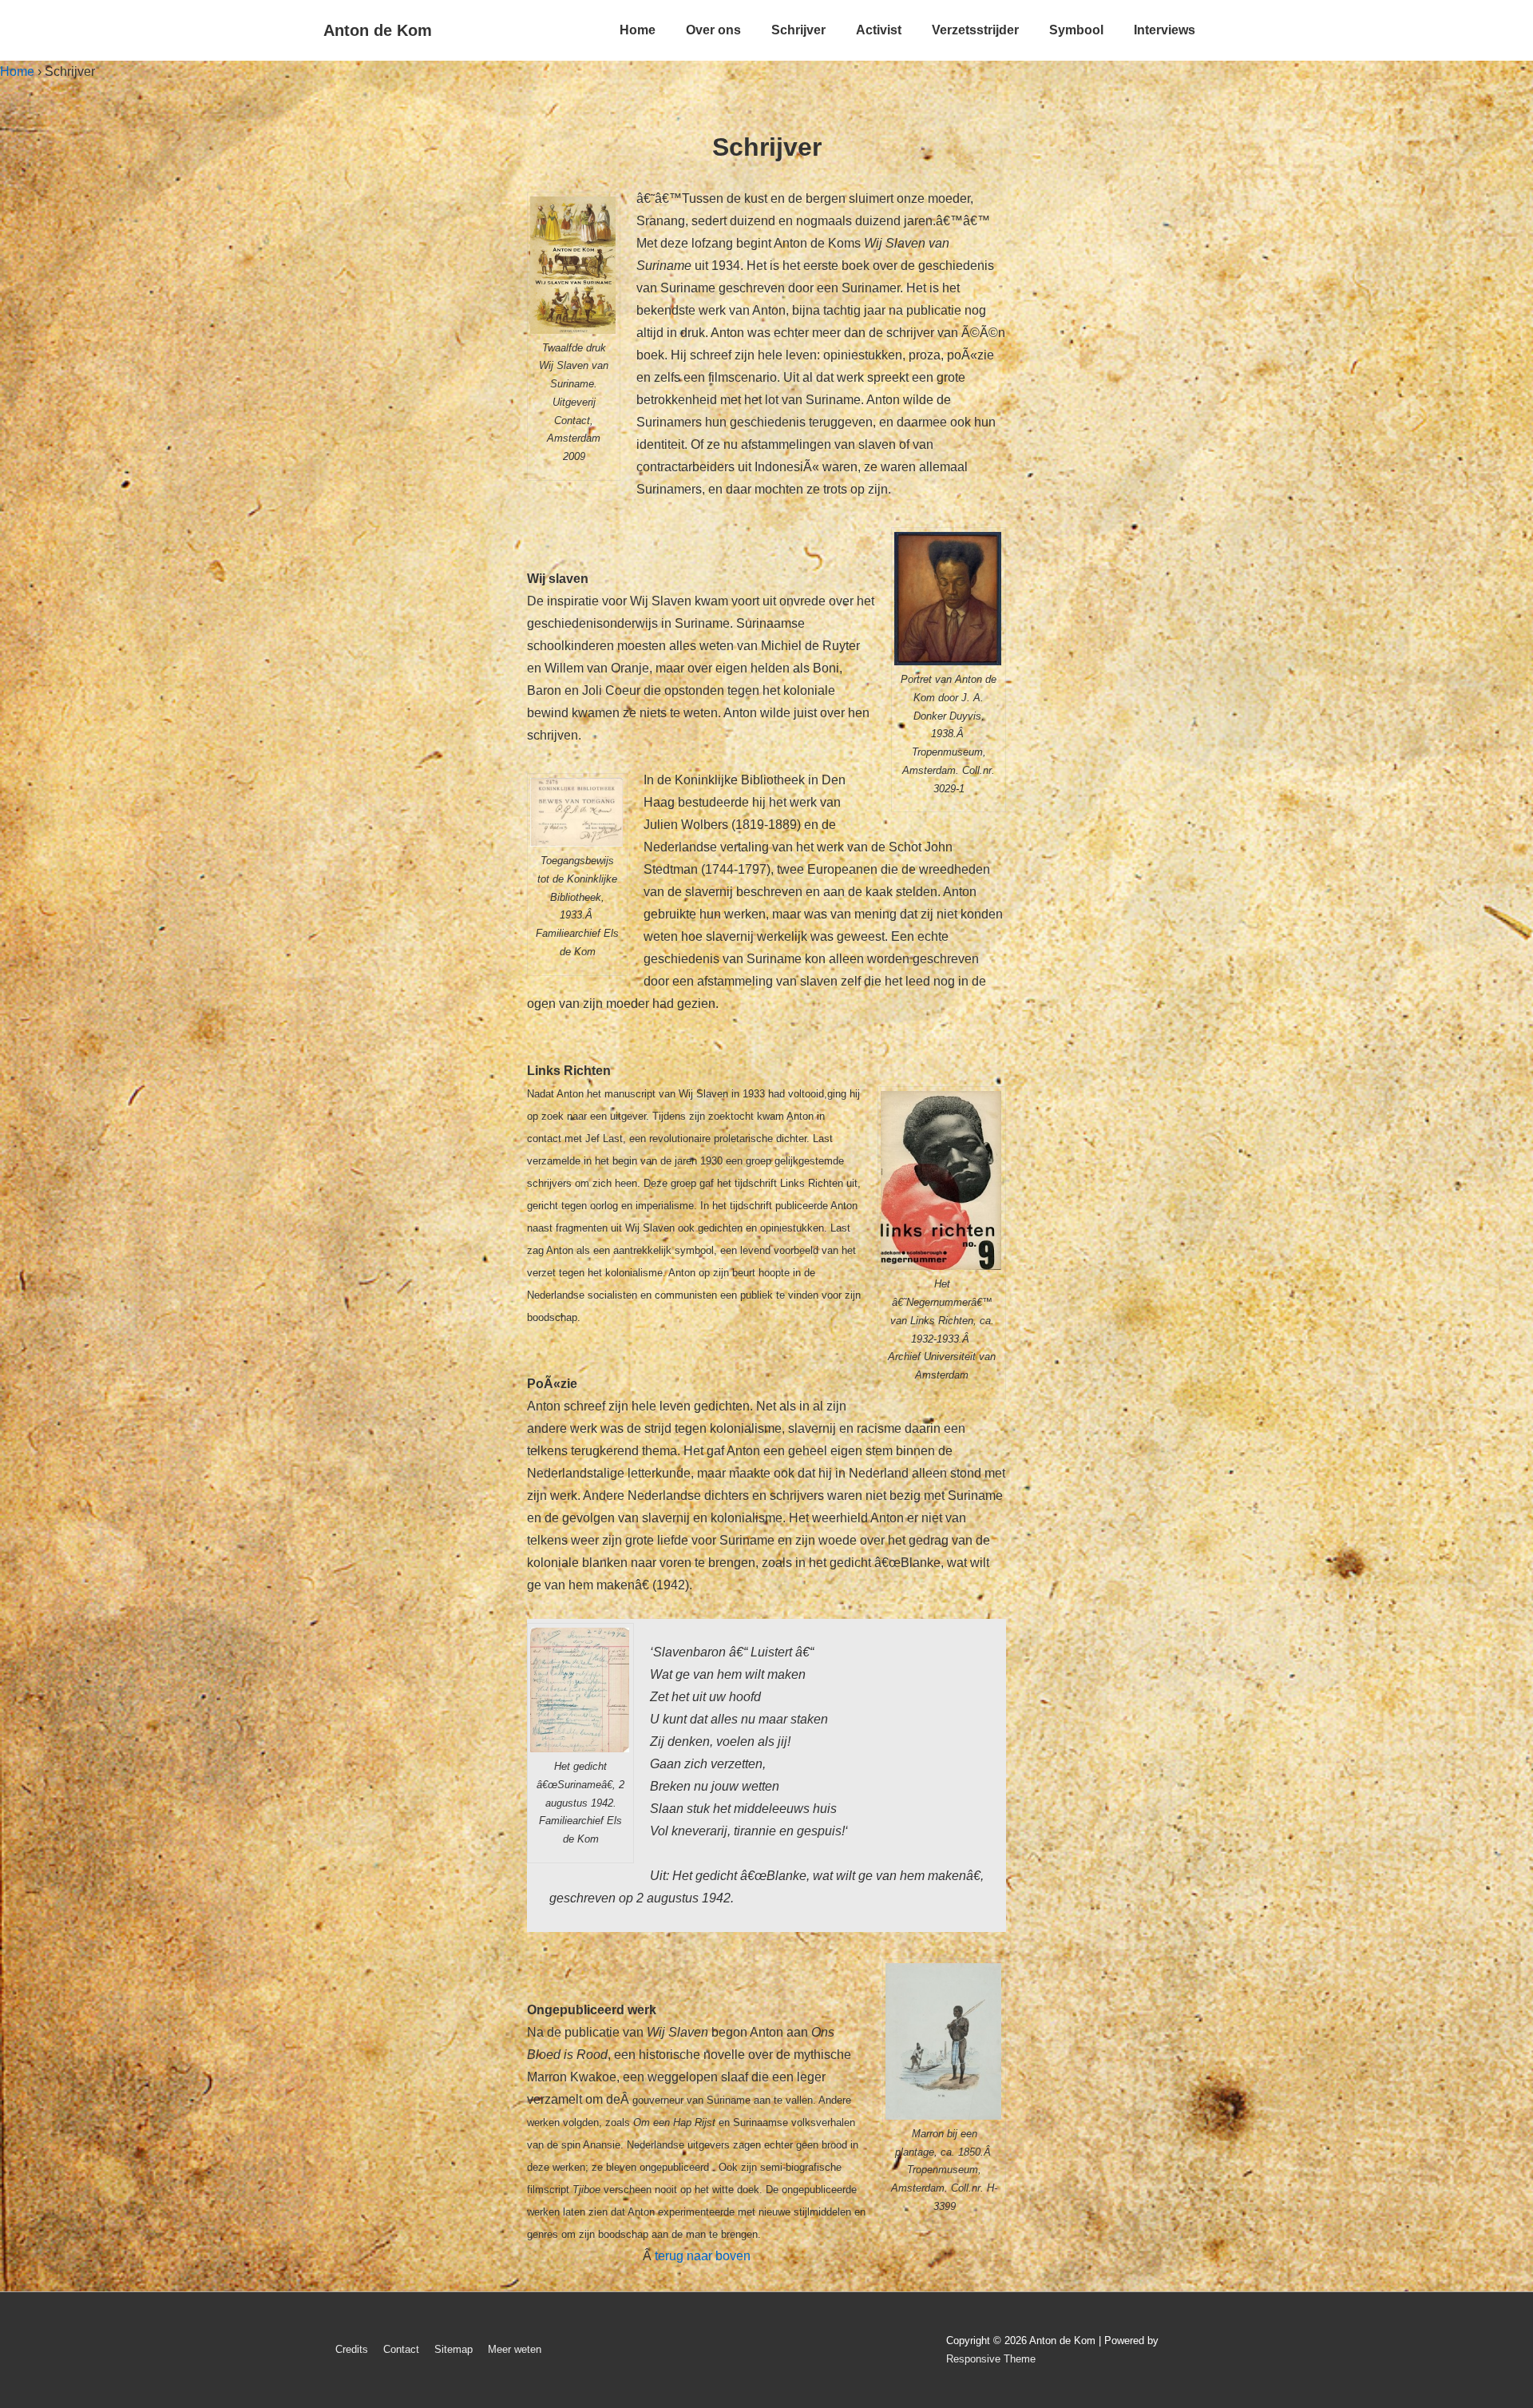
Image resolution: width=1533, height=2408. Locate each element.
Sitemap (454, 2349)
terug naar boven (703, 2256)
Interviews (1165, 30)
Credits (352, 2349)
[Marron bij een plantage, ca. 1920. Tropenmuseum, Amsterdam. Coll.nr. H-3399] (944, 2041)
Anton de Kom (378, 30)
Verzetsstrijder (975, 30)
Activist (879, 30)
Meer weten (515, 2349)
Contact (401, 2349)
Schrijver (798, 30)
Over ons (713, 30)
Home (638, 30)
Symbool (1076, 30)
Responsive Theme (991, 2359)
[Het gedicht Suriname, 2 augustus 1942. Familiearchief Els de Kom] (580, 1690)
